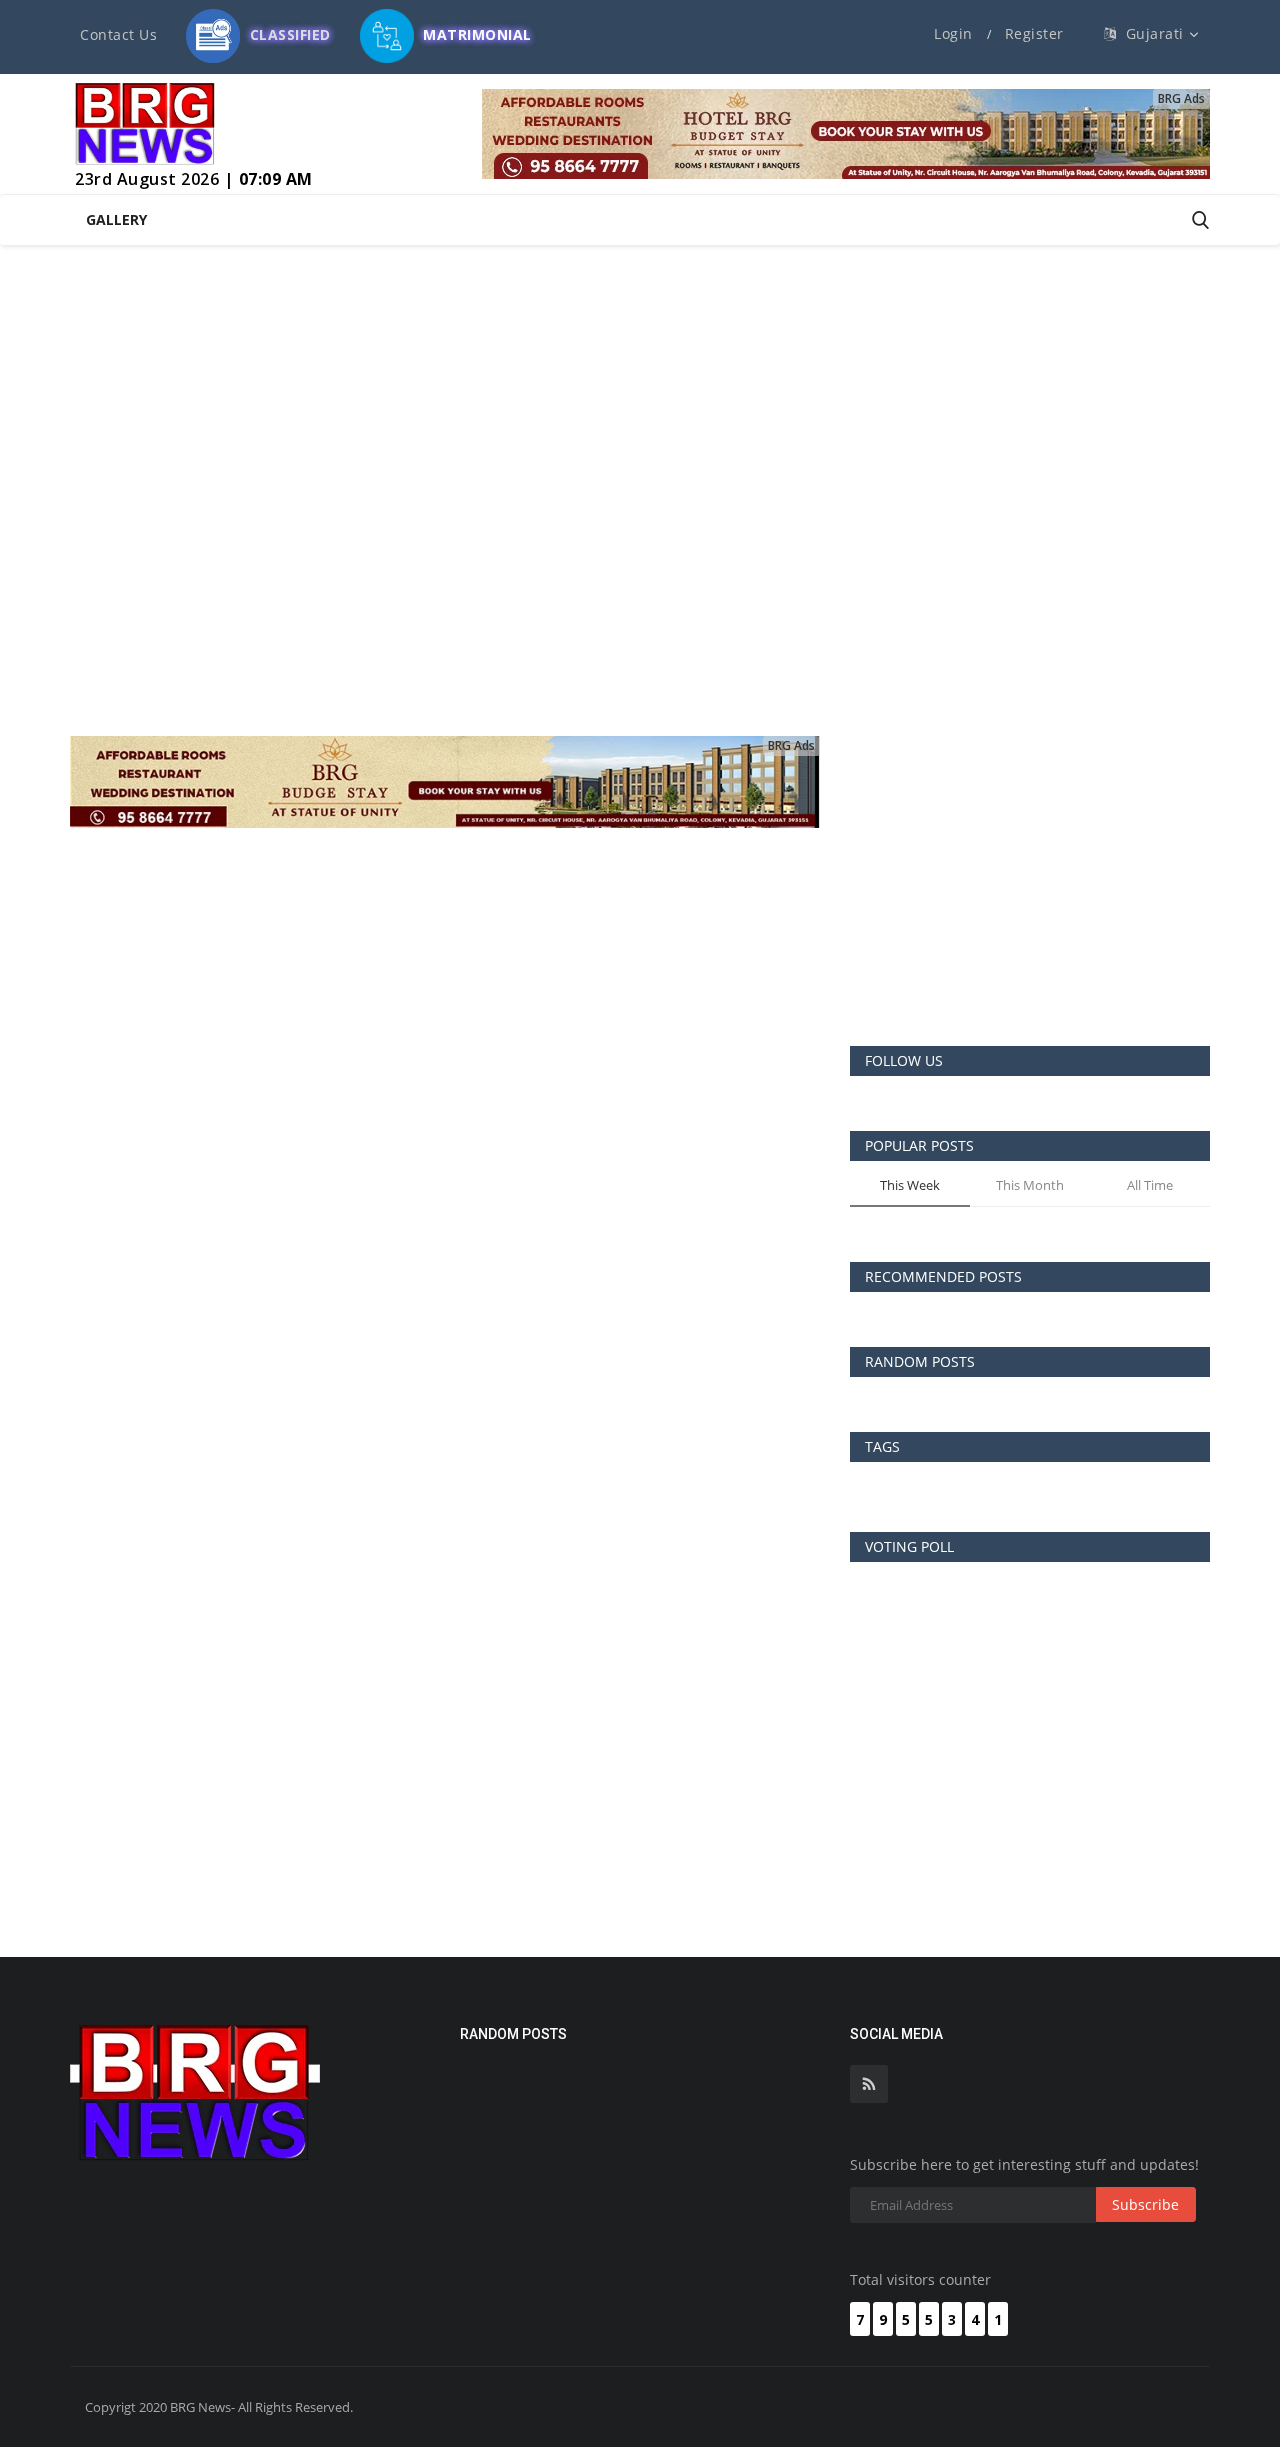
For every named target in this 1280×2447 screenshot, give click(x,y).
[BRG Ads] (846, 133)
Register (1034, 33)
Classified (288, 29)
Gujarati (1153, 33)
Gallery (116, 219)
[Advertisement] (1030, 876)
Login (953, 33)
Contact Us (118, 34)
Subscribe (1145, 2204)
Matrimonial (475, 29)
